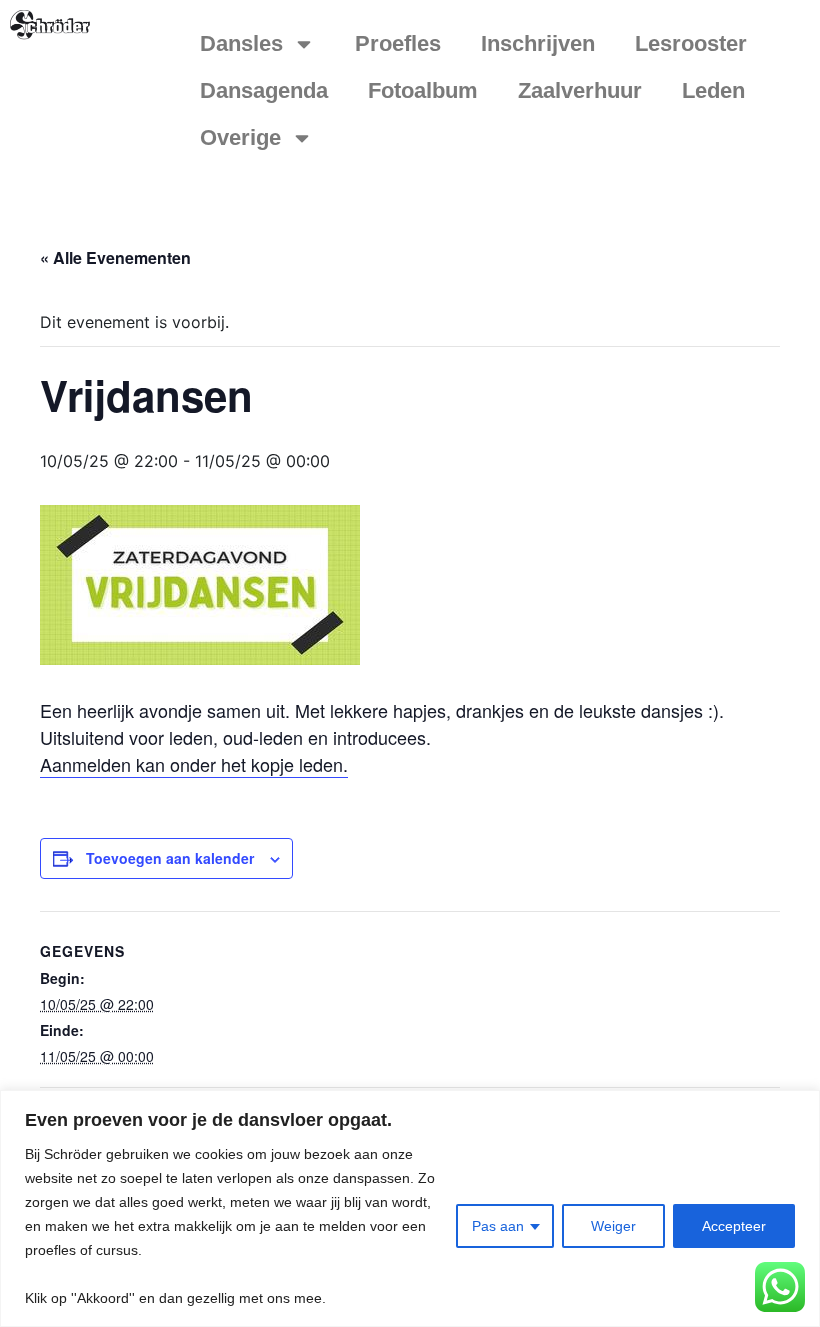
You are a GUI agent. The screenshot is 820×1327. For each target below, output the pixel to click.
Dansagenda (264, 90)
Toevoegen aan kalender (170, 858)
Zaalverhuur (580, 90)
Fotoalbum (423, 90)
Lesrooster (691, 43)
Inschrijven (538, 43)
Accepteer (734, 1226)
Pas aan (498, 1226)
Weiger (613, 1226)
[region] (410, 1208)
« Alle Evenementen (115, 257)
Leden (713, 90)
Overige (240, 137)
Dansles (241, 43)
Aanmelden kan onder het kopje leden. (194, 764)
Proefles (398, 43)
